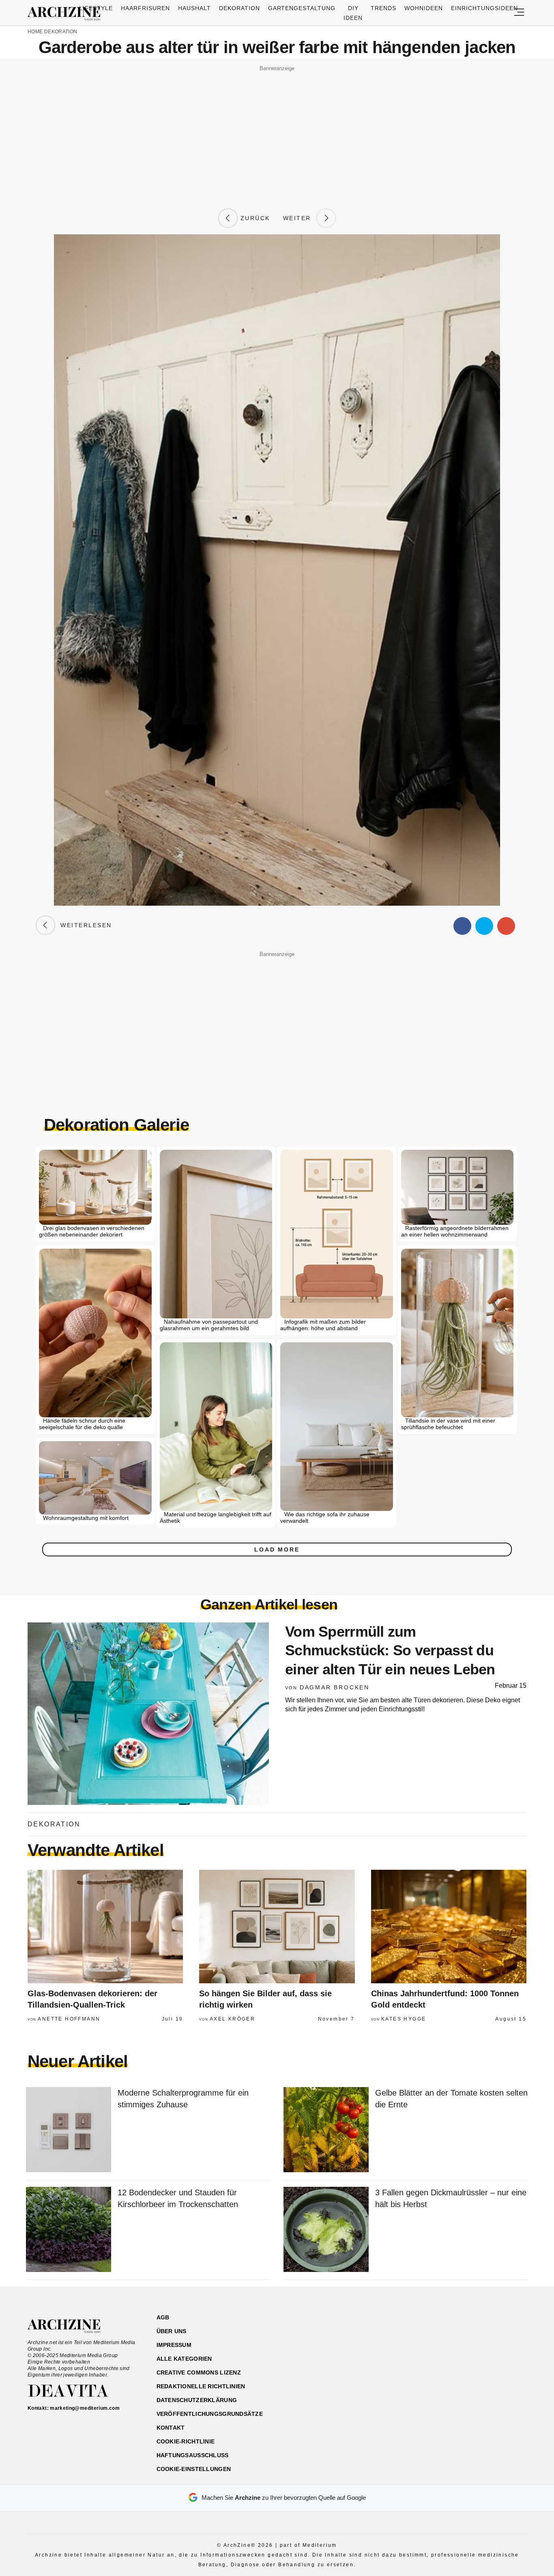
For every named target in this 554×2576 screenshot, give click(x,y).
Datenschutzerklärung (197, 2400)
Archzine (67, 14)
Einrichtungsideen (484, 8)
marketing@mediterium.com (85, 2408)
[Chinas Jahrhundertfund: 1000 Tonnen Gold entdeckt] (449, 1927)
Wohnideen (424, 8)
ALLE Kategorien (184, 2359)
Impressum (174, 2345)
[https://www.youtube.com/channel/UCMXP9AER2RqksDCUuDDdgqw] (484, 2356)
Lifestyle (96, 8)
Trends (383, 8)
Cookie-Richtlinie (186, 2441)
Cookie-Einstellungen (194, 2469)
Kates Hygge (404, 2019)
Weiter (300, 218)
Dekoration (239, 8)
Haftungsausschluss (193, 2455)
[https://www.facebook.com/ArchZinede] (442, 2356)
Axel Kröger (232, 2019)
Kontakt (171, 2428)
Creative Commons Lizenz (199, 2372)
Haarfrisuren (145, 8)
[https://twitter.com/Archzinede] (499, 2356)
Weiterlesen (84, 925)
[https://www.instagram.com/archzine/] (456, 2356)
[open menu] (519, 13)
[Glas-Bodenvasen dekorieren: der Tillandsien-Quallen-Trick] (105, 1927)
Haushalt (194, 8)
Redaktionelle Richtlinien (201, 2386)
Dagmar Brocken (335, 1687)
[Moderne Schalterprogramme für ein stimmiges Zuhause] (69, 2130)
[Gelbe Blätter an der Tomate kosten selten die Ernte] (326, 2130)
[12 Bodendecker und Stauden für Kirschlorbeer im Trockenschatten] (69, 2230)
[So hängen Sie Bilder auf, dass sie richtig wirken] (277, 1927)
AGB (163, 2317)
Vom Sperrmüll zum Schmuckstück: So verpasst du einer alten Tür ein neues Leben (390, 1651)
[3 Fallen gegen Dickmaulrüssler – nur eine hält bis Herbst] (326, 2230)
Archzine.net (71, 2326)
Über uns (172, 2331)
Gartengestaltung (302, 8)
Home (35, 32)
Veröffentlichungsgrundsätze (210, 2414)
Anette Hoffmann (69, 2019)
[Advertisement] (277, 131)
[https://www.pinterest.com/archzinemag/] (470, 2356)
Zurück (254, 218)
